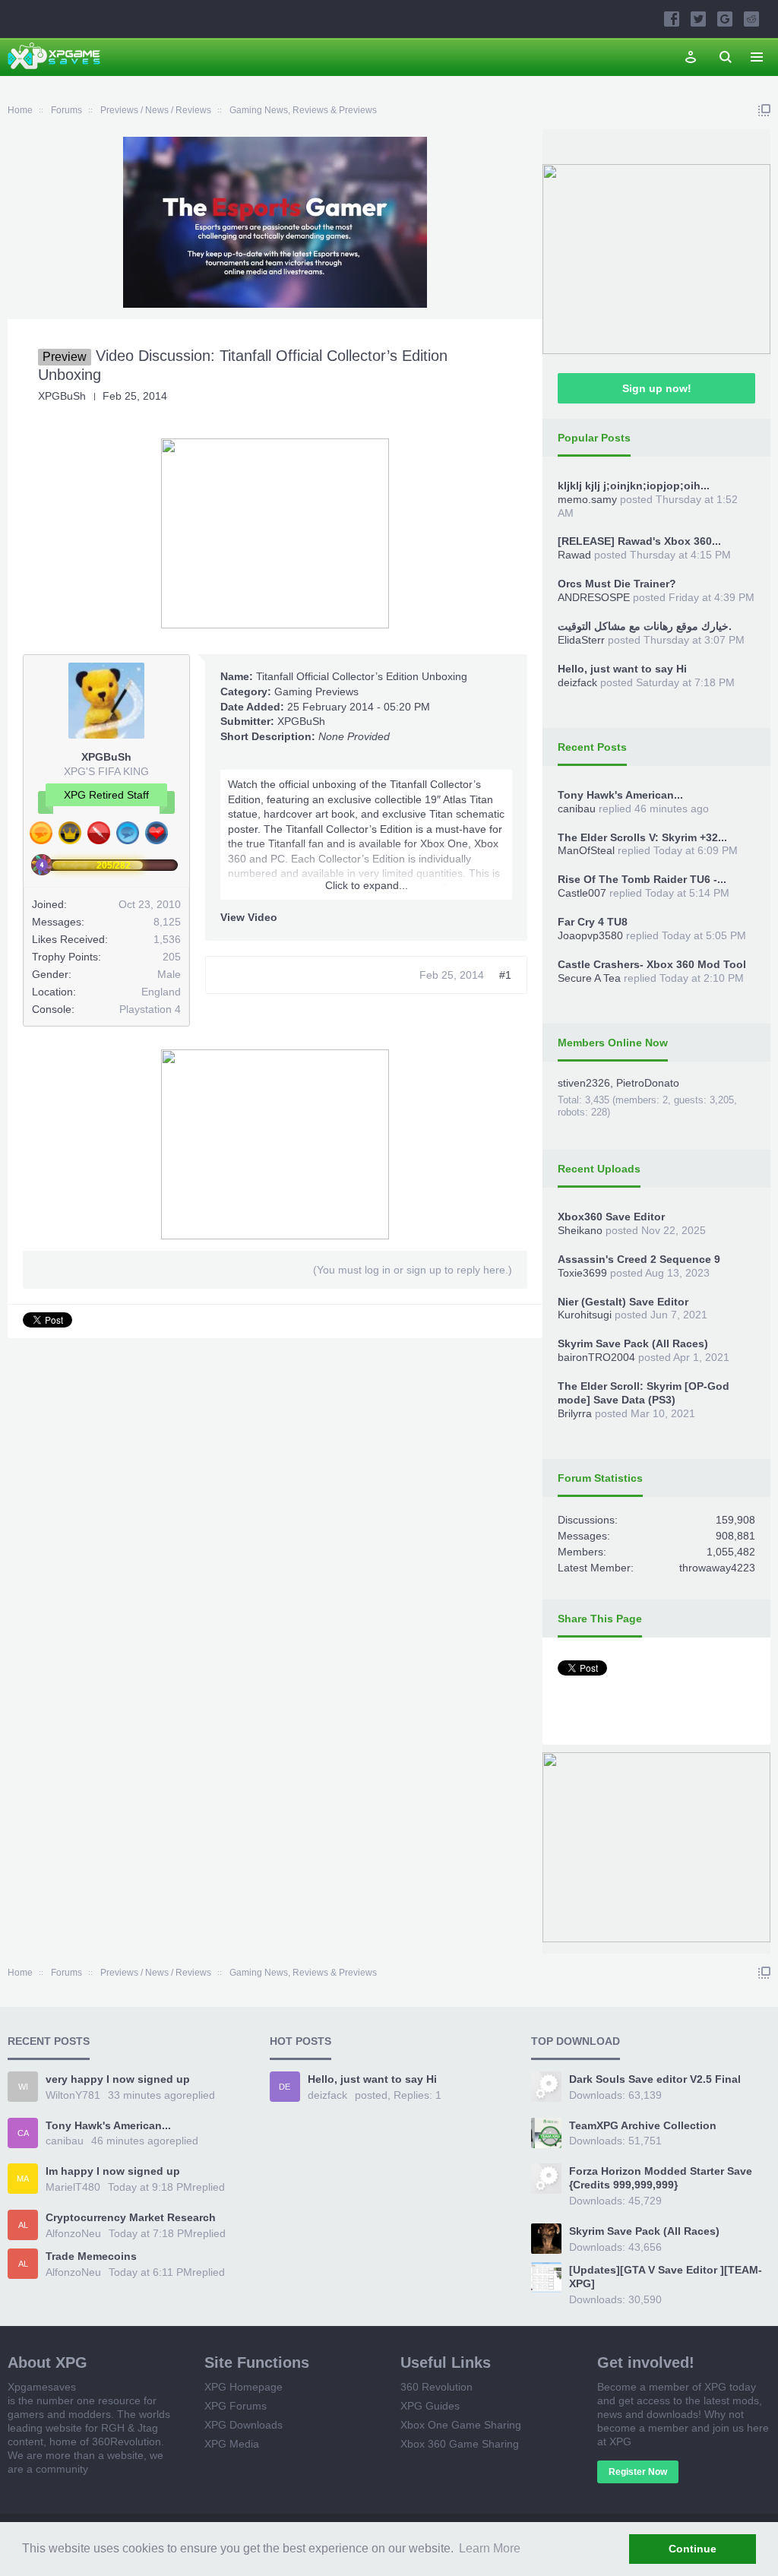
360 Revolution (436, 2387)
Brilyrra (575, 1413)
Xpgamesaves (42, 2387)
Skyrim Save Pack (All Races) (633, 1343)
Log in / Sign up (691, 57)
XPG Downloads (244, 2425)
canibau (577, 809)
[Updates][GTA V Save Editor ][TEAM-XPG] (666, 2277)
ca (23, 2133)
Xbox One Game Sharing (461, 2425)
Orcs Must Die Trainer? (617, 584)
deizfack (577, 682)
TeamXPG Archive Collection (643, 2125)
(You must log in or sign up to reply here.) (413, 1270)
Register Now (638, 2472)
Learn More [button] (490, 2548)
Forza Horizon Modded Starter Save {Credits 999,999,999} (661, 2178)
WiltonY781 (73, 2095)
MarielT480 (73, 2187)
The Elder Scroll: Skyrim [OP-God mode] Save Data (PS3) (644, 1393)
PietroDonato (648, 1083)
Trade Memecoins (91, 2256)
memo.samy (587, 499)
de (285, 2087)
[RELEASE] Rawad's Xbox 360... (639, 541)
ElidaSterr (581, 640)
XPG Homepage (244, 2387)
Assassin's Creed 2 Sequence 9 (639, 1259)
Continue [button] (693, 2549)
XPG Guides (430, 2406)
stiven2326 (584, 1083)
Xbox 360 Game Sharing (460, 2444)
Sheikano (580, 1230)
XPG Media (232, 2444)
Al (23, 2225)
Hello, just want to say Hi (622, 669)
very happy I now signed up (118, 2079)
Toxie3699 (582, 1273)
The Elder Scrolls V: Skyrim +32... (642, 837)
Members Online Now (613, 1043)
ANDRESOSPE (594, 597)
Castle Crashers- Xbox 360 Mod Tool (652, 964)
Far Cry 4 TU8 (593, 922)
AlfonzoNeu (73, 2233)
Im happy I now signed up (113, 2171)
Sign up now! (657, 388)
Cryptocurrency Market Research (131, 2217)
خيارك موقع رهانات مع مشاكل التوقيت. (645, 626)
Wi (23, 2087)
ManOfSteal (586, 850)
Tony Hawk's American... (620, 795)
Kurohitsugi (585, 1315)
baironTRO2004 (596, 1357)
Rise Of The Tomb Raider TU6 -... (642, 879)
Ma (23, 2179)
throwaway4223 (717, 1568)
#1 (505, 975)
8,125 (167, 922)
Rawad (574, 555)
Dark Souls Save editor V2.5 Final (655, 2079)
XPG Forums (236, 2406)
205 (172, 957)
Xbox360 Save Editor (611, 1217)
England (161, 992)
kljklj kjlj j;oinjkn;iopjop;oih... (634, 486)
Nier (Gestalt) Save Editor (623, 1302)
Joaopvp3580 (590, 935)
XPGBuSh (62, 396)
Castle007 (582, 893)
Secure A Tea (589, 978)
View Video (249, 917)
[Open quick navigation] (764, 110)
